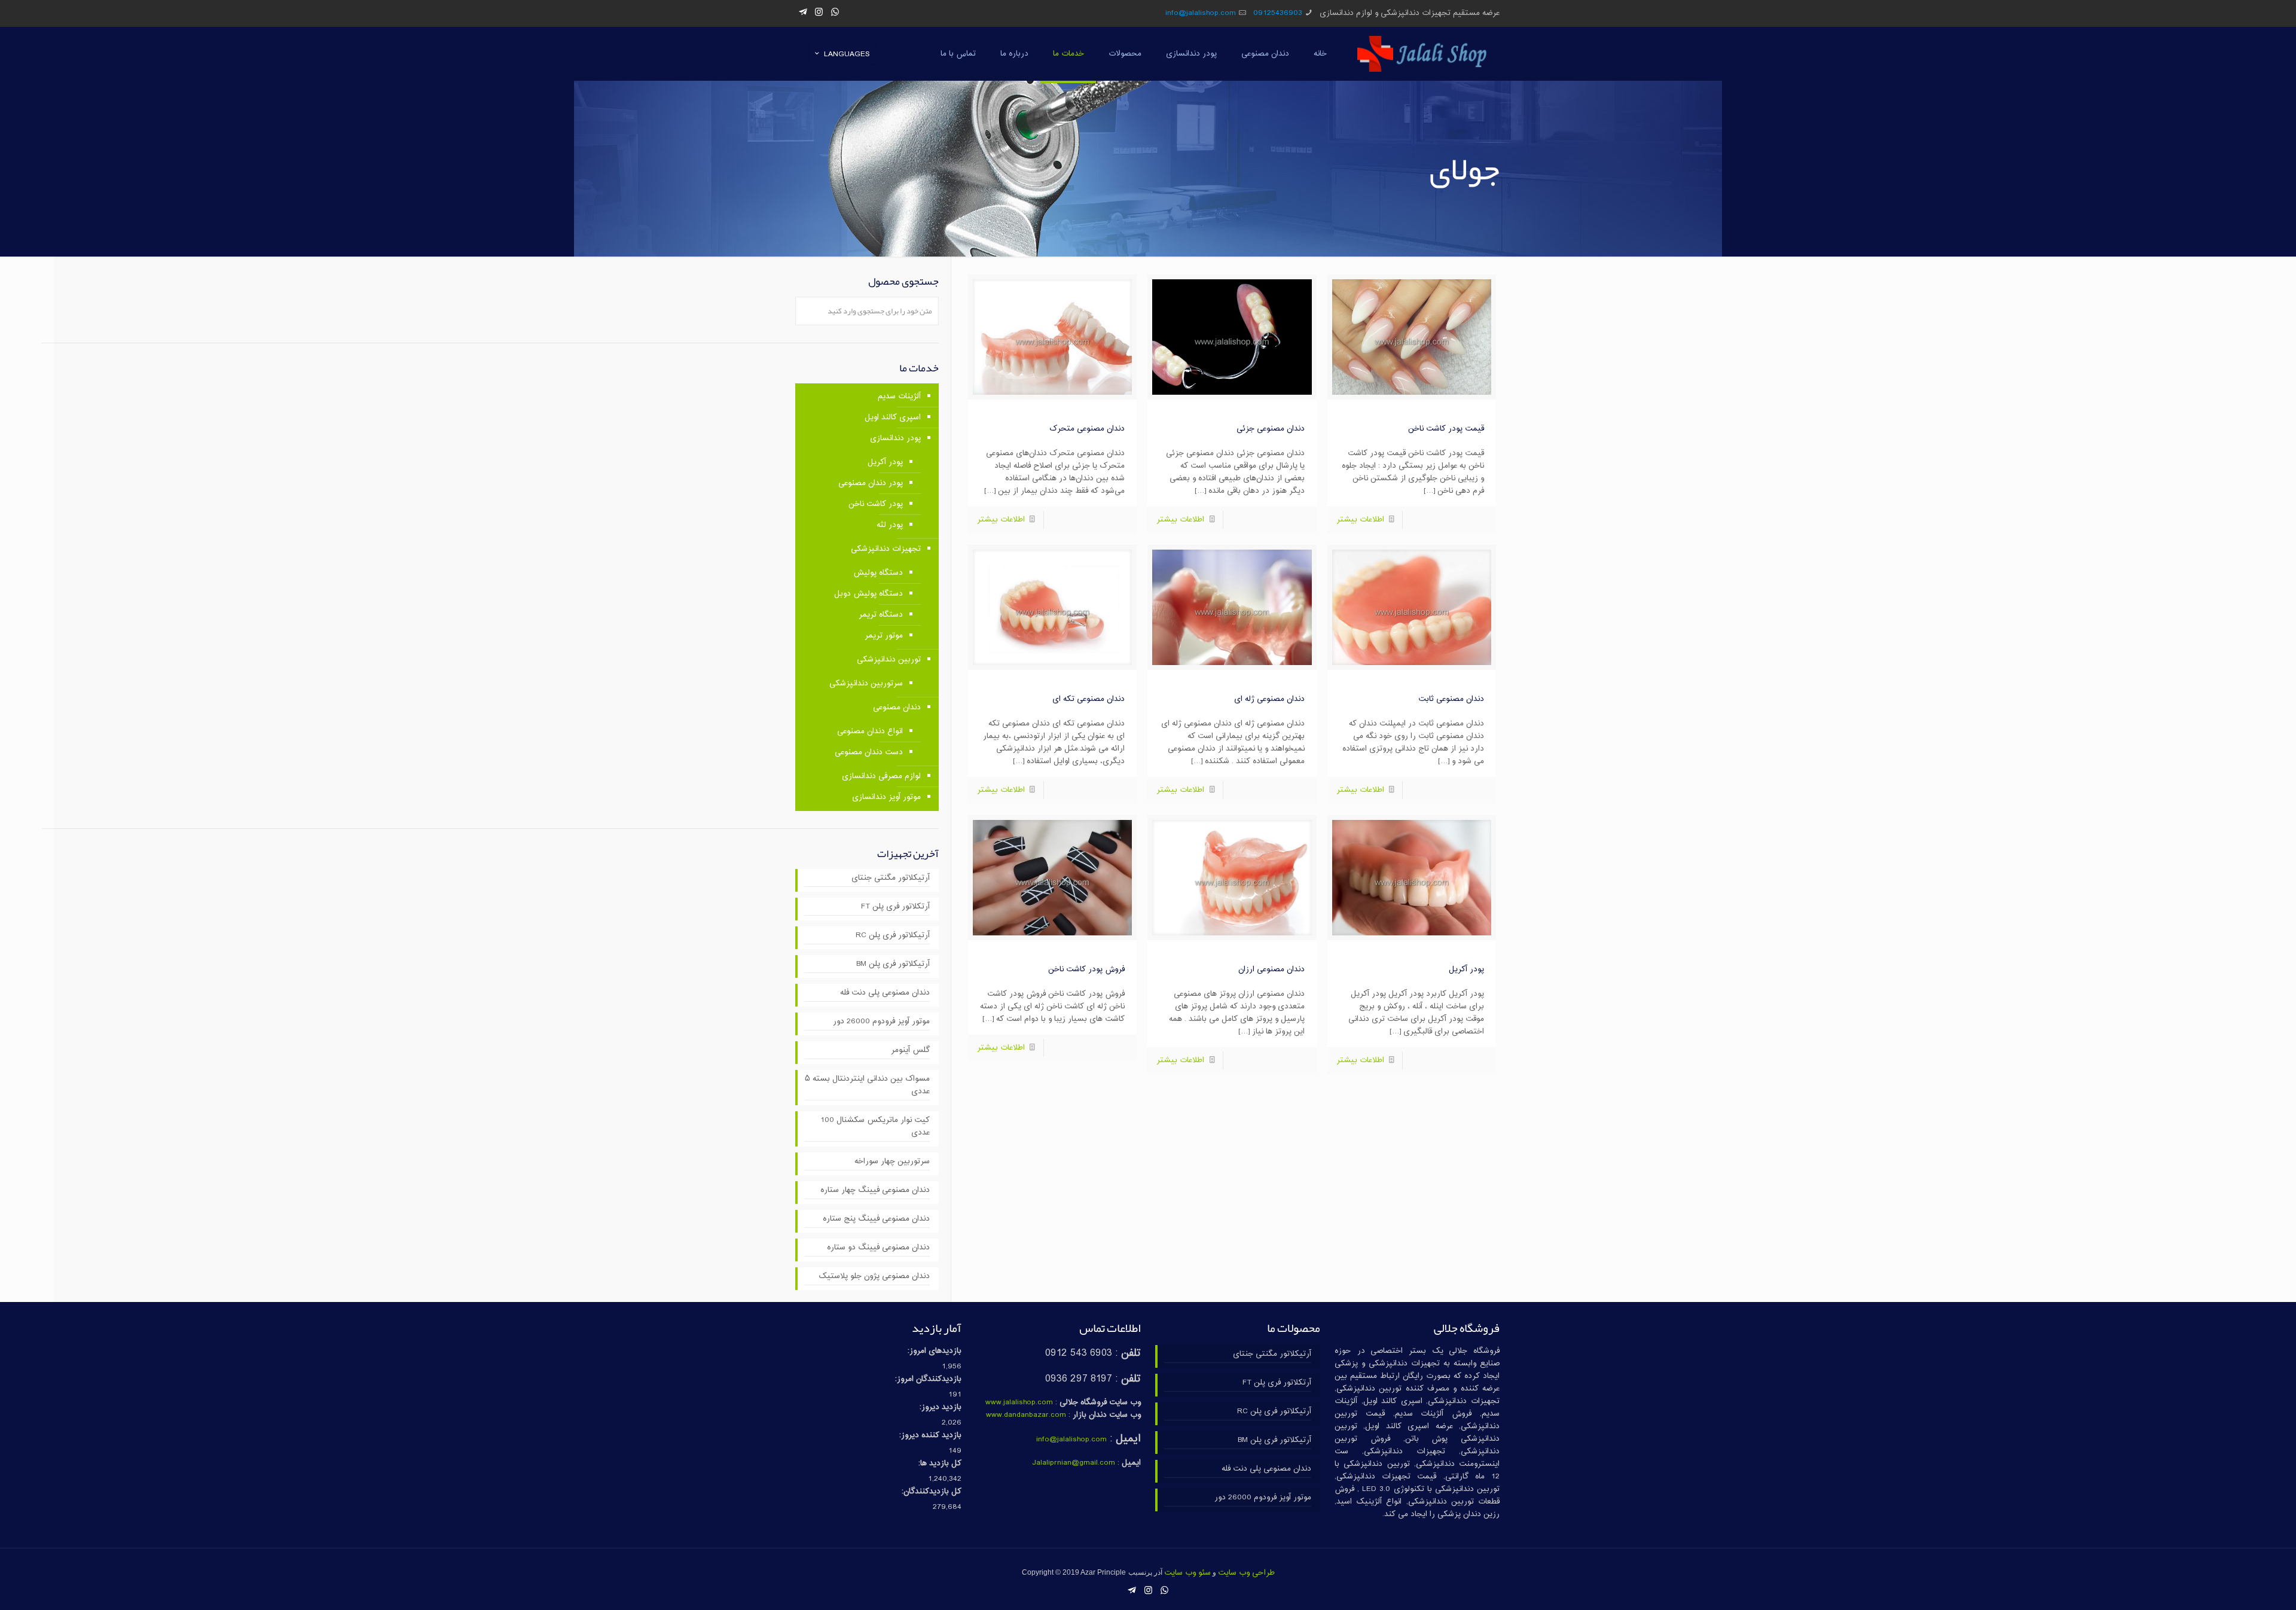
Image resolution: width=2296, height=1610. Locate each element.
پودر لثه (890, 525)
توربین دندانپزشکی (889, 660)
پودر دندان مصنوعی (871, 483)
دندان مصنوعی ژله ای (1269, 699)
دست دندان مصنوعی (869, 752)
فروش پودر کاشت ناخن (1086, 969)
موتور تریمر (884, 636)
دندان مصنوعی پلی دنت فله (885, 993)
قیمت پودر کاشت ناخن (1446, 429)
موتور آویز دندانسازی (886, 797)
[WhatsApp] (835, 13)
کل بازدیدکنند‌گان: (932, 1492)
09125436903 (1278, 13)
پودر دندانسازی (895, 438)
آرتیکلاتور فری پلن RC (893, 936)
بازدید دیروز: (941, 1408)
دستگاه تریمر (881, 615)
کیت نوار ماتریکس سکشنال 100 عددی (875, 1127)
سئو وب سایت (1187, 1573)
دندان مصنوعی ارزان (1271, 969)
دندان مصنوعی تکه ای (1089, 699)
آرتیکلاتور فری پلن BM (893, 964)
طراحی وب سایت (1246, 1573)
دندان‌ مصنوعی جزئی (1271, 429)
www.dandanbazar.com (1026, 1415)
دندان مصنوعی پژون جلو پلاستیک (874, 1277)
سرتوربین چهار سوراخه (892, 1162)
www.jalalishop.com (1019, 1402)
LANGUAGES (847, 54)
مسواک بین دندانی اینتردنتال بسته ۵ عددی (867, 1085)
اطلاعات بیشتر (1360, 520)
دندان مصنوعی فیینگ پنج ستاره (876, 1219)
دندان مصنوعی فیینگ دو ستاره (878, 1248)
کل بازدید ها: (940, 1464)
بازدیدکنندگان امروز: (928, 1379)
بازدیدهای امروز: (935, 1351)
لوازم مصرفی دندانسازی (881, 776)
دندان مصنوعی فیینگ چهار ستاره (875, 1190)
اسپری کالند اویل (893, 417)
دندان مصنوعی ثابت (1451, 699)
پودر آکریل (1466, 969)
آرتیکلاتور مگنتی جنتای (891, 878)
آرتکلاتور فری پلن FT (895, 907)
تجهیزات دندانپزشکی (886, 549)
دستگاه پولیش (878, 573)
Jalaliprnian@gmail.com (1074, 1463)
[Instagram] (819, 13)
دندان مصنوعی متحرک (1087, 429)
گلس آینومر (910, 1051)
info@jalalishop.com (1201, 13)
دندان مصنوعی (897, 708)
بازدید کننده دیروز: (930, 1436)
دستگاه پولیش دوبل (868, 594)
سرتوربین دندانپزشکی (866, 684)
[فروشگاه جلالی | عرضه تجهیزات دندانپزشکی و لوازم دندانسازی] (1422, 54)
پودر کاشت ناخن (876, 504)
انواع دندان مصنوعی (870, 731)
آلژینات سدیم (899, 397)
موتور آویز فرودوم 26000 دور (881, 1022)
